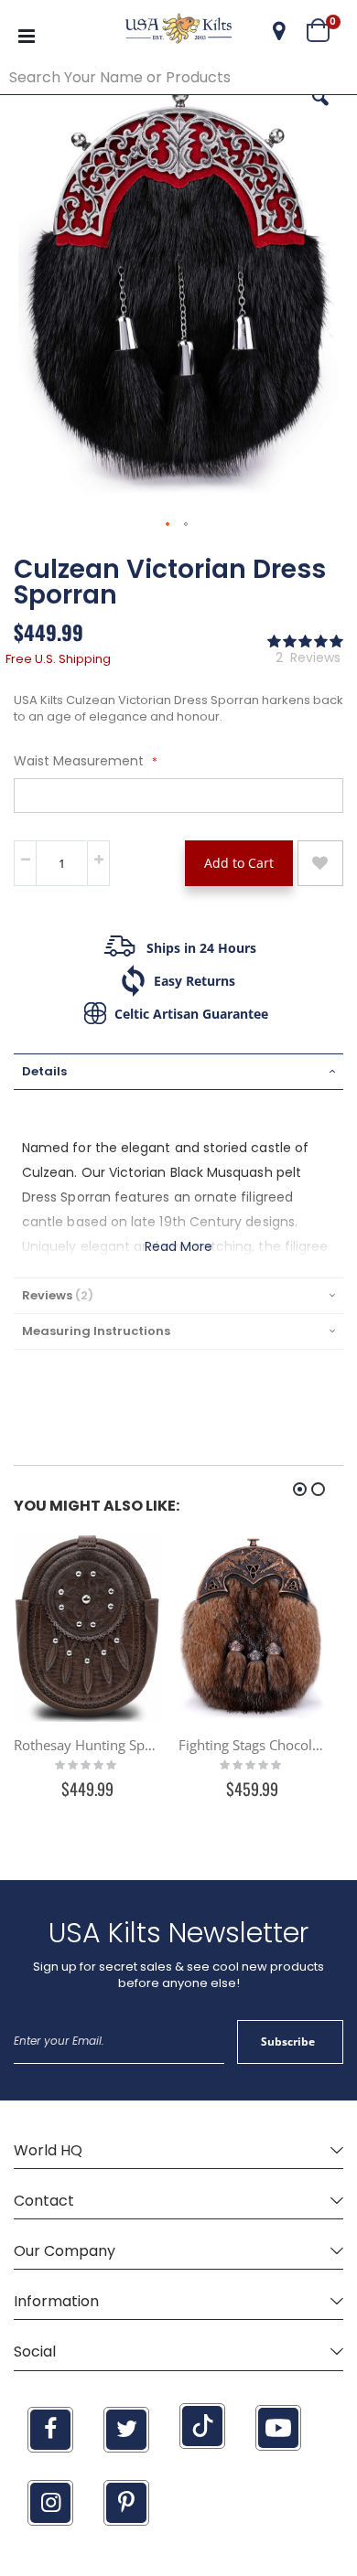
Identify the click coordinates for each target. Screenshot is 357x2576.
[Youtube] (278, 2428)
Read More (179, 1246)
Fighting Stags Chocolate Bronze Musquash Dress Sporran (252, 1745)
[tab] (178, 1072)
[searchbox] (178, 78)
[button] (279, 31)
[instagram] (50, 2503)
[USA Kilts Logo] (179, 31)
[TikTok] (202, 2426)
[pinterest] (126, 2503)
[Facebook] (50, 2430)
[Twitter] (126, 2430)
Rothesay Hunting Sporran (87, 1745)
